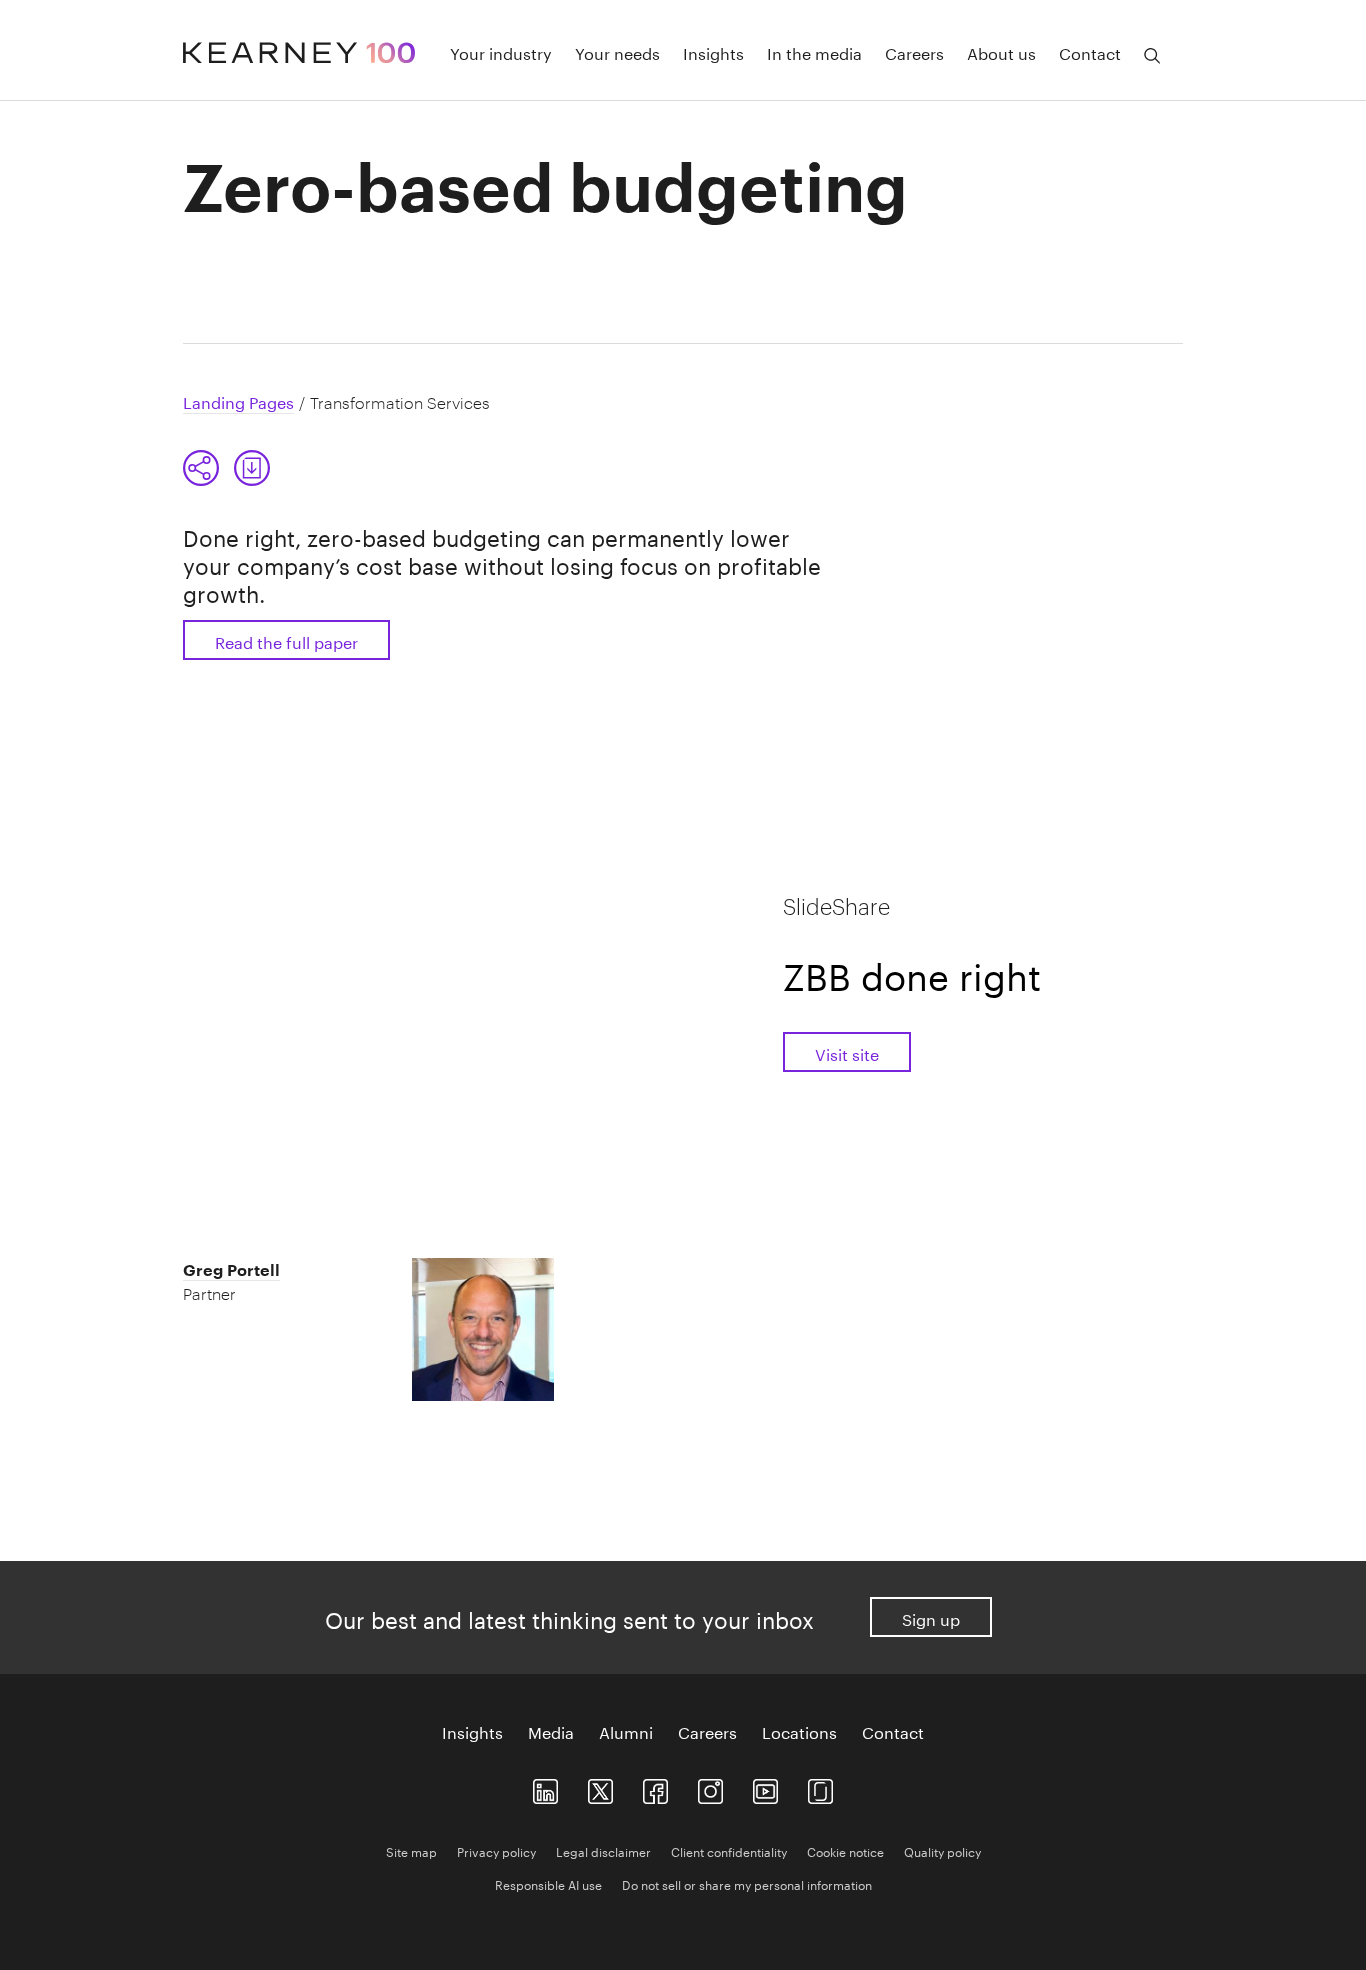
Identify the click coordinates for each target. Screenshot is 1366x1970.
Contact (1090, 52)
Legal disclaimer (603, 1850)
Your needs (617, 52)
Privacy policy (496, 1850)
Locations (799, 1731)
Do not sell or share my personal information (747, 1883)
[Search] (1152, 56)
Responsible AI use (548, 1883)
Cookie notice (845, 1850)
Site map (411, 1850)
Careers (914, 52)
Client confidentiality (729, 1850)
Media (551, 1731)
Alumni (626, 1731)
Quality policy (942, 1850)
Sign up (931, 1617)
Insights (713, 52)
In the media (814, 52)
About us (1001, 52)
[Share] (201, 468)
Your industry (501, 52)
